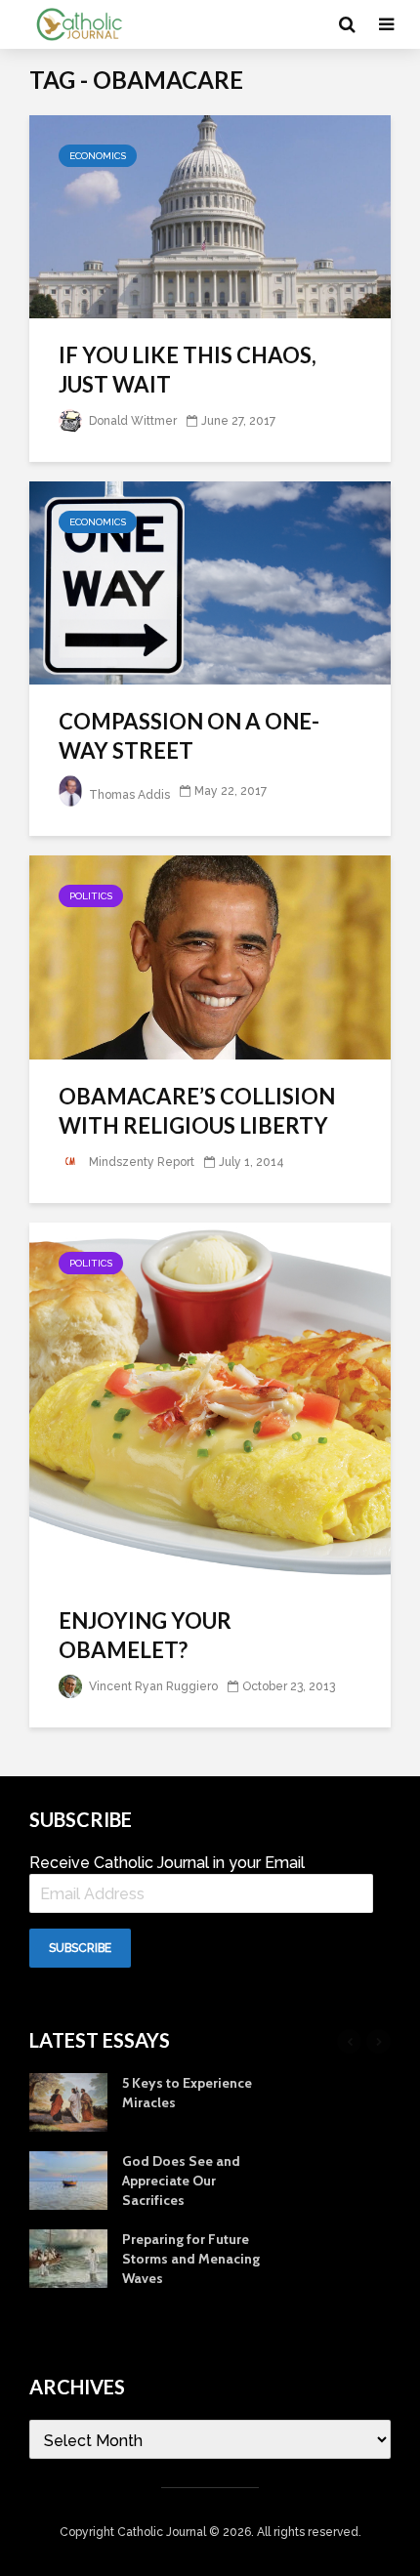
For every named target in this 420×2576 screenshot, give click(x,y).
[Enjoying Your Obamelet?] (210, 1402)
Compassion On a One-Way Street (189, 736)
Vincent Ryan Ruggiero (152, 1686)
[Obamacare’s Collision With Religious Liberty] (210, 956)
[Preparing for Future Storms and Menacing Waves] (68, 2258)
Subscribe (80, 1948)
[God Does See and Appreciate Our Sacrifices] (68, 2180)
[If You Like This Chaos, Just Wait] (210, 215)
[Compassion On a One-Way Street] (210, 582)
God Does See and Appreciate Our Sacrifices (181, 2181)
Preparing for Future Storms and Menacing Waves (191, 2259)
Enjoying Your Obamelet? (145, 1635)
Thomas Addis (128, 795)
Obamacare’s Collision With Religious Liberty (197, 1111)
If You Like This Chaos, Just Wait (188, 370)
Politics (91, 896)
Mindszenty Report (140, 1162)
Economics (98, 156)
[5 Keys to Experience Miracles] (68, 2101)
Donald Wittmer (131, 421)
